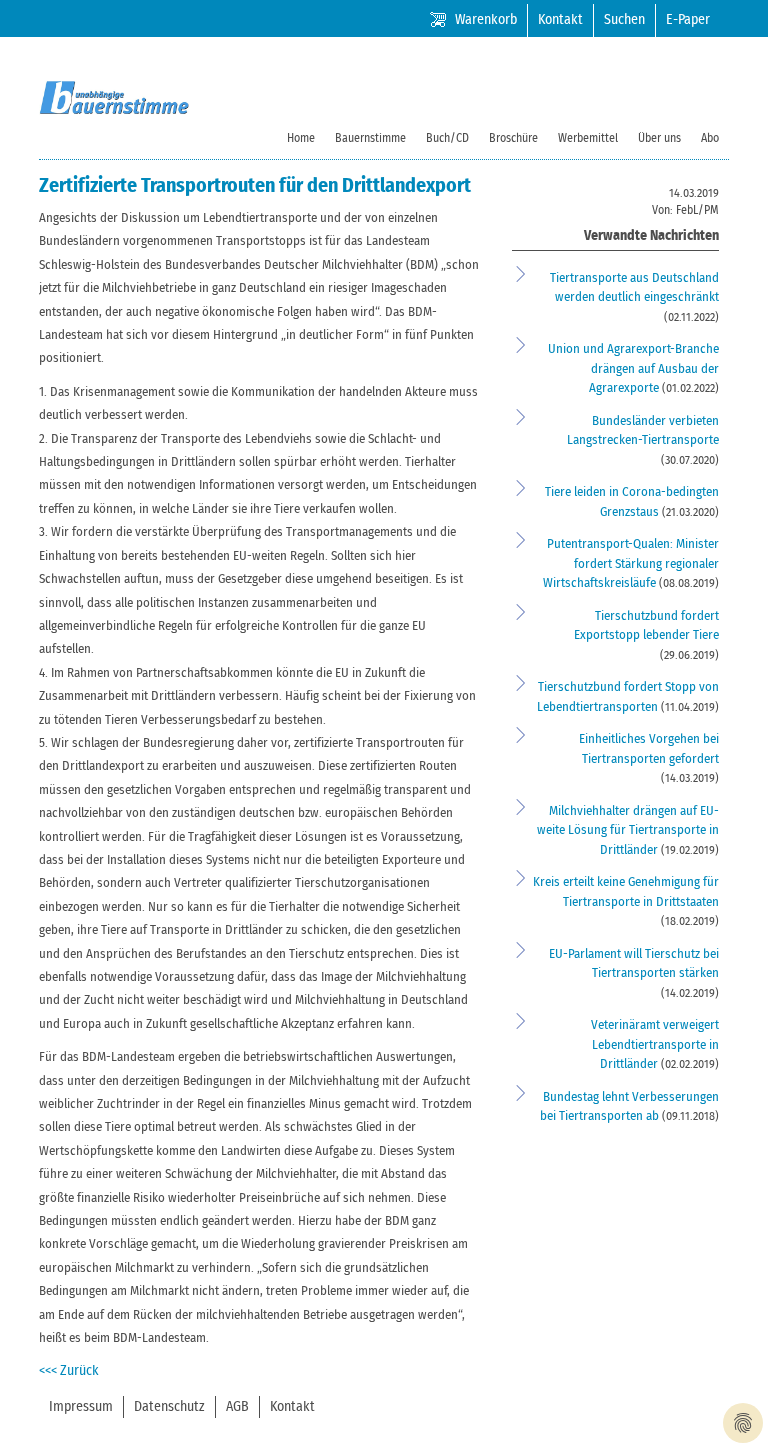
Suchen (624, 20)
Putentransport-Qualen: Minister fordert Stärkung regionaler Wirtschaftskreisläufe (631, 564)
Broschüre (513, 138)
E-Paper (688, 20)
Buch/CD (447, 138)
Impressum (81, 1407)
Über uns (659, 138)
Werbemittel (588, 138)
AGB (237, 1407)
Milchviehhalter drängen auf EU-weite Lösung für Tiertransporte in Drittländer (628, 831)
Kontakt (560, 20)
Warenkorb (486, 20)
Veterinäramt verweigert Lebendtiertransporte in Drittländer (655, 1045)
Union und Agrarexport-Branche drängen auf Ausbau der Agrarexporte (633, 369)
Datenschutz (169, 1407)
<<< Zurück (69, 1371)
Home (301, 138)
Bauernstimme (370, 138)
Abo (710, 138)
